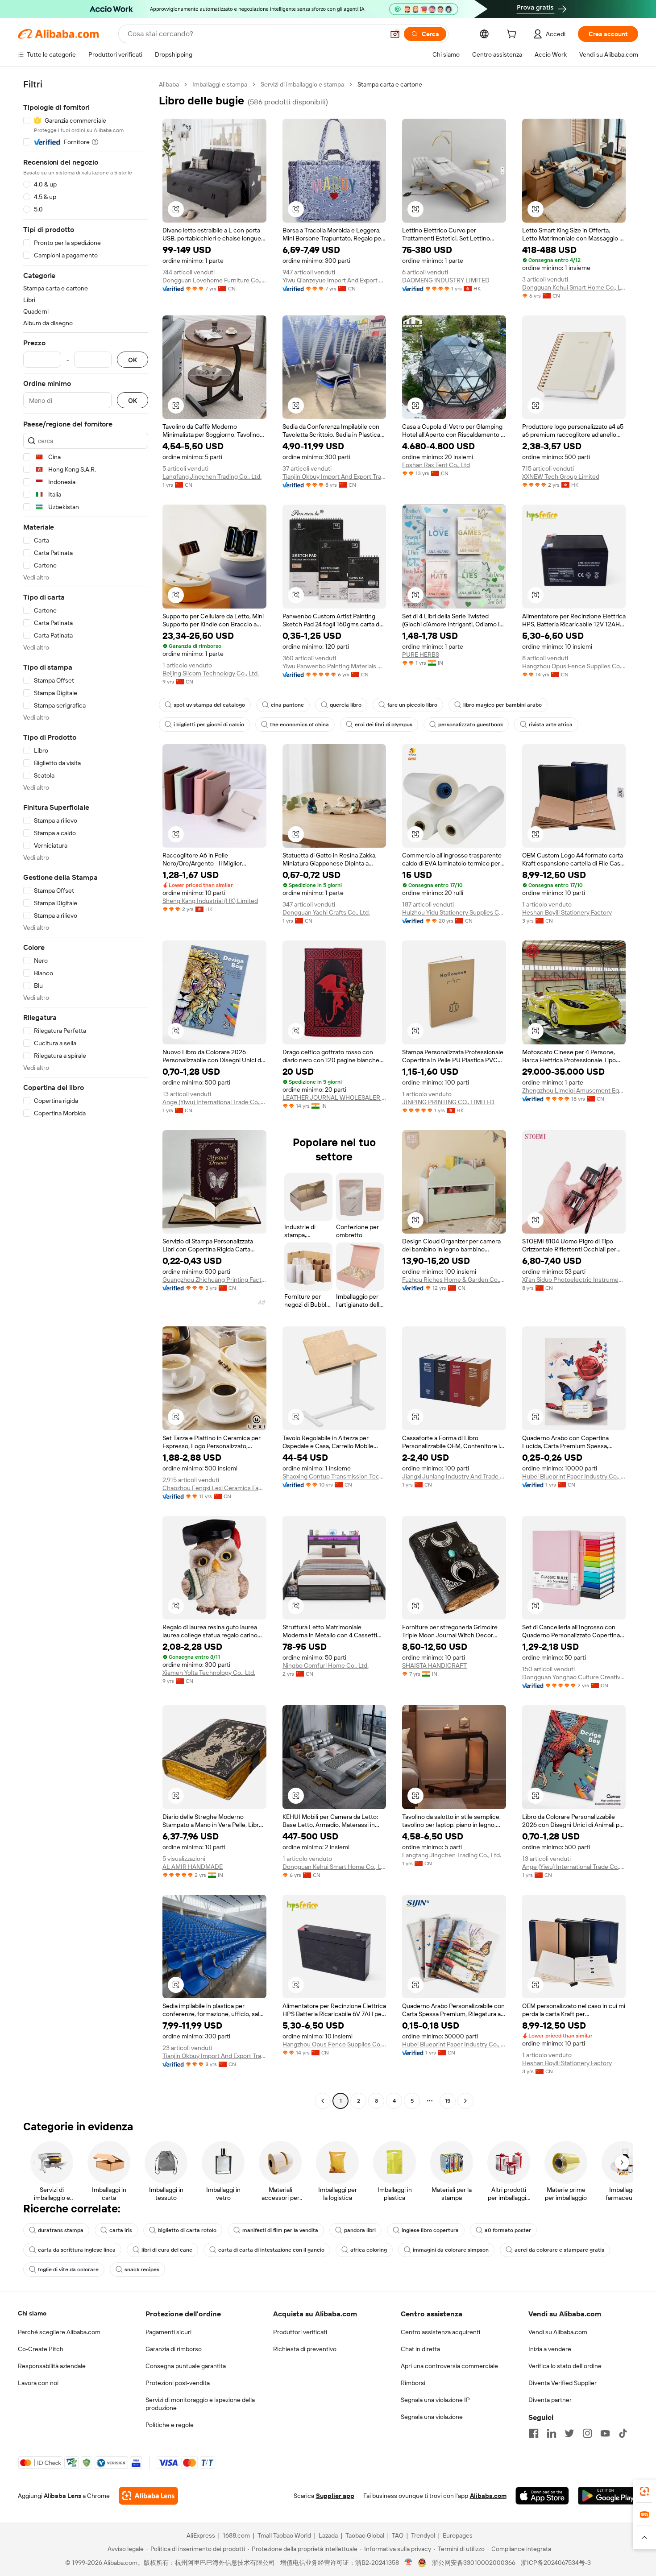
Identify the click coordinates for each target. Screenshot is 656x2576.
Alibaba (169, 84)
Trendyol (423, 2535)
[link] (644, 2491)
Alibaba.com (488, 2496)
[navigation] (86, 1094)
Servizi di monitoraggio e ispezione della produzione (200, 2404)
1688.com (236, 2535)
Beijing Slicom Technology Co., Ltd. (211, 673)
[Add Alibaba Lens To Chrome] (148, 2496)
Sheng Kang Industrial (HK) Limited (210, 901)
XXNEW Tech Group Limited (561, 476)
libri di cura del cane (167, 2250)
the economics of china (299, 725)
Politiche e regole (170, 2425)
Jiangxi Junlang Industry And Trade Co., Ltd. (454, 1476)
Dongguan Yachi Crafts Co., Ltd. (326, 912)
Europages (458, 2535)
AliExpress (201, 2535)
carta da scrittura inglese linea (77, 2250)
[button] (395, 34)
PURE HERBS (421, 654)
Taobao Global (365, 2535)
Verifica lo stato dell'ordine (565, 2366)
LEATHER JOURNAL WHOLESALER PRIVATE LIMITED (334, 1097)
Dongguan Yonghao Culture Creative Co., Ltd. (574, 1677)
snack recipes (142, 2270)
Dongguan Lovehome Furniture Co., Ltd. (214, 280)
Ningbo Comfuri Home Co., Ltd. (326, 1665)
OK (133, 360)
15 (448, 2101)
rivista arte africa (551, 725)
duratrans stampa (61, 2230)
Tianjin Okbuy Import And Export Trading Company (334, 476)
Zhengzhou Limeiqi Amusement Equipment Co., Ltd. (574, 1090)
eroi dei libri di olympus (384, 725)
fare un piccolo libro (412, 705)
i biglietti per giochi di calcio (209, 725)
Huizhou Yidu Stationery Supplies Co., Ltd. (454, 912)
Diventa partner (550, 2400)
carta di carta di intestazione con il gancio (271, 2250)
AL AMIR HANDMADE (193, 1867)
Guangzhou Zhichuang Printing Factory (214, 1280)
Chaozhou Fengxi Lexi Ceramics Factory (214, 1488)
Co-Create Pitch (41, 2349)
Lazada (328, 2535)
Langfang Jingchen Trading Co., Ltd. (212, 476)
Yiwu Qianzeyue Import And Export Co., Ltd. (334, 280)
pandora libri (360, 2230)
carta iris (121, 2230)
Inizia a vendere (550, 2349)
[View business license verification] (409, 2563)
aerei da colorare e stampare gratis (559, 2250)
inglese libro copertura (430, 2230)
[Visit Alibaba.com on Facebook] (534, 2433)
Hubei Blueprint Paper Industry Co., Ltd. (574, 1476)
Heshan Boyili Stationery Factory (567, 912)
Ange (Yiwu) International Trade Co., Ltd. (214, 1102)
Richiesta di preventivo (305, 2349)
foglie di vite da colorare (68, 2270)
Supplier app (335, 2496)
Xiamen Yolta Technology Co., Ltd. (209, 1673)
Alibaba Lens (62, 2496)
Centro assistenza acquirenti (440, 2332)
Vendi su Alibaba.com (558, 2332)
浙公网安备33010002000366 (474, 2563)
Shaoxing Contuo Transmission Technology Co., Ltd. (334, 1476)
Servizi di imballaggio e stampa (302, 84)
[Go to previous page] (323, 2101)
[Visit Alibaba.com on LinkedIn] (552, 2433)
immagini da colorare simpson (451, 2250)
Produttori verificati (300, 2332)
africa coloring (369, 2250)
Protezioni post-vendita (178, 2383)
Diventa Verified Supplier (563, 2383)
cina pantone (287, 705)
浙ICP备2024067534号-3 (556, 2563)
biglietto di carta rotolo (187, 2230)
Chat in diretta (420, 2349)
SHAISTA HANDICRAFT (434, 1665)
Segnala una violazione (432, 2417)
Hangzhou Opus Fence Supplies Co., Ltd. (574, 666)
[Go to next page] (465, 2101)
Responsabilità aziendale (52, 2366)
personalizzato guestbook (471, 725)
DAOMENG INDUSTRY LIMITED (446, 280)
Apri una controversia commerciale (449, 2366)
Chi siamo (32, 2313)
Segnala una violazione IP (435, 2400)
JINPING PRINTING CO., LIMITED (448, 1102)
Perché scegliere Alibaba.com (59, 2332)
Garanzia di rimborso (174, 2349)
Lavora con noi (38, 2383)
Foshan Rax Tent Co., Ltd (436, 465)
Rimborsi (413, 2383)
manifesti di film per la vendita (280, 2230)
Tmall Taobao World (284, 2535)
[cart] (513, 35)
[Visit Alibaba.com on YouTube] (605, 2433)
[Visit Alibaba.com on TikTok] (623, 2433)
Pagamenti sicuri (168, 2332)
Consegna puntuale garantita (186, 2366)
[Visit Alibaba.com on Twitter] (569, 2433)
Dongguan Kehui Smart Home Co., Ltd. (574, 287)
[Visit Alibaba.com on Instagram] (587, 2433)
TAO (398, 2535)
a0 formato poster (508, 2230)
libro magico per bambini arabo (502, 705)
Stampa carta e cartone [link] (390, 84)
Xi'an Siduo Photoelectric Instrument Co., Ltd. (574, 1280)
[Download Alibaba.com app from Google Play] (608, 2496)
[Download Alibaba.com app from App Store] (542, 2496)
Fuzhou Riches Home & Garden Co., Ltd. (454, 1280)
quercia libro (346, 705)
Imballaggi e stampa (220, 84)
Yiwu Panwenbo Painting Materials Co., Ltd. (334, 666)
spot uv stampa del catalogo (209, 705)
